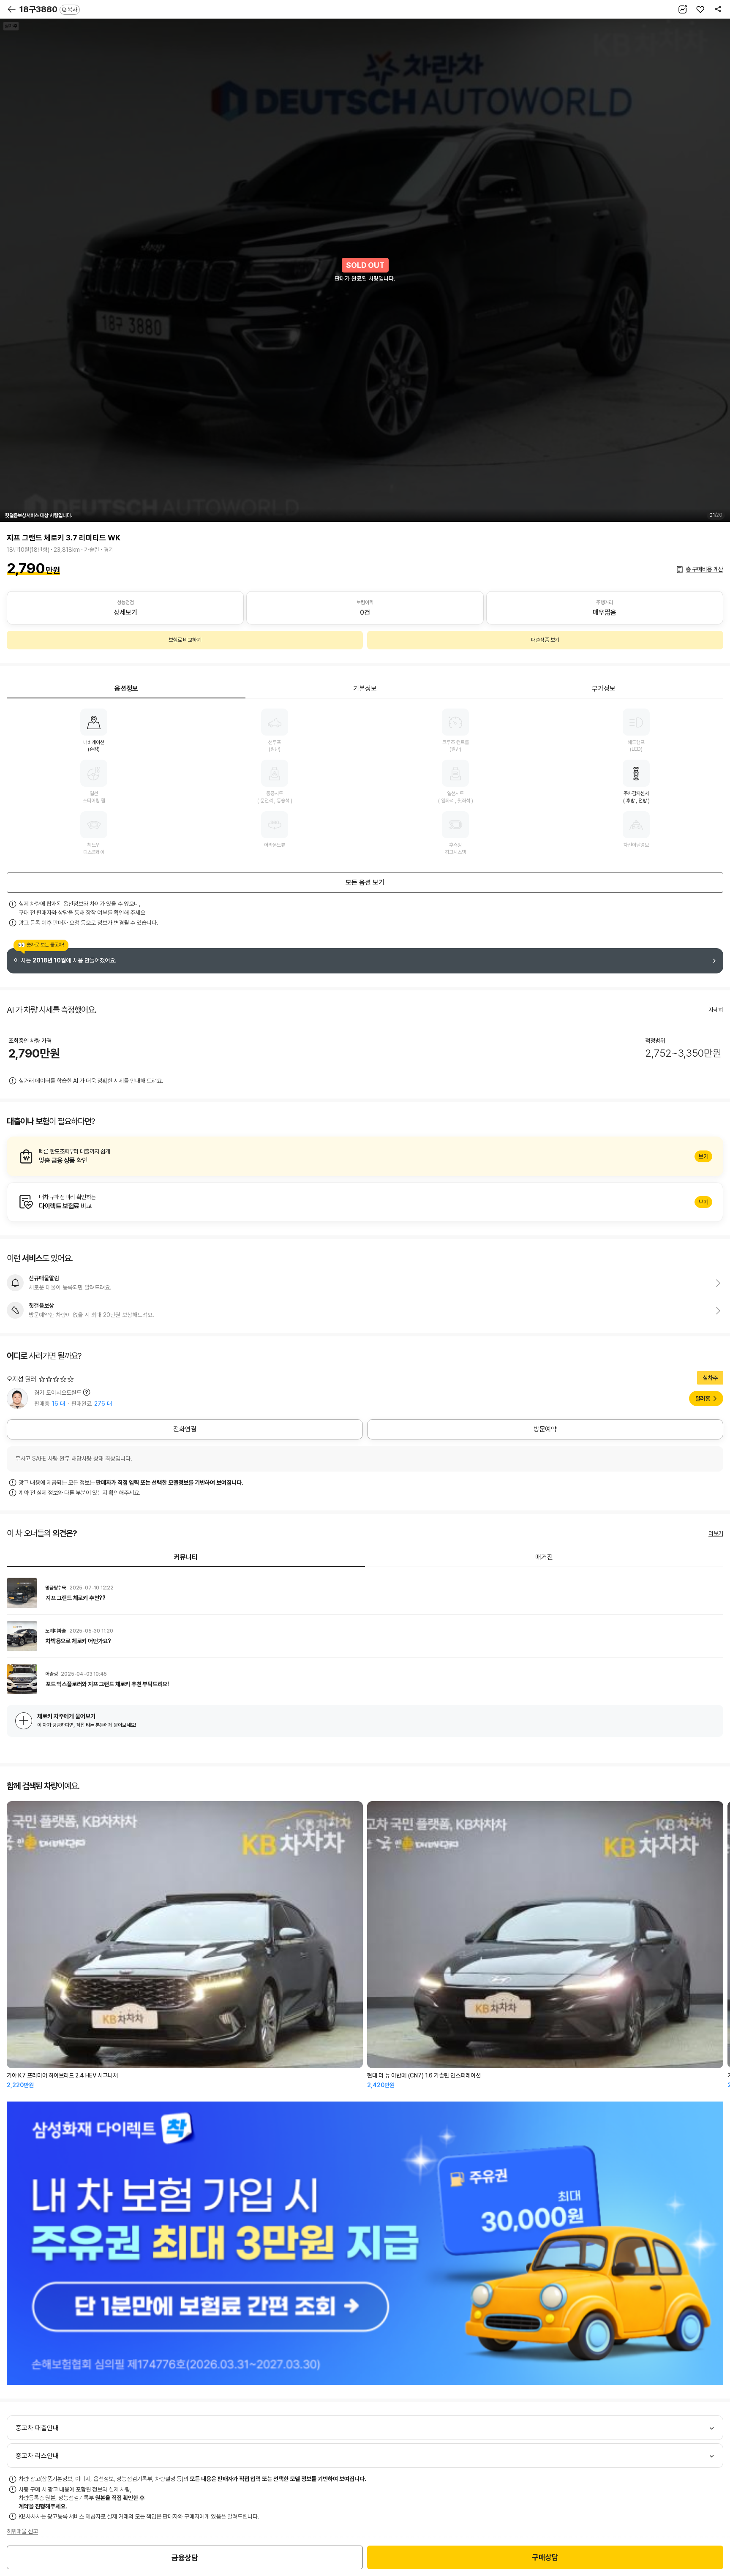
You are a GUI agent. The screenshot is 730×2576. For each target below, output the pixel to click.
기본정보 (365, 688)
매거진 (544, 1557)
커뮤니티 (186, 1557)
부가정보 (604, 688)
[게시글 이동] (365, 1593)
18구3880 (48, 9)
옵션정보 (126, 688)
